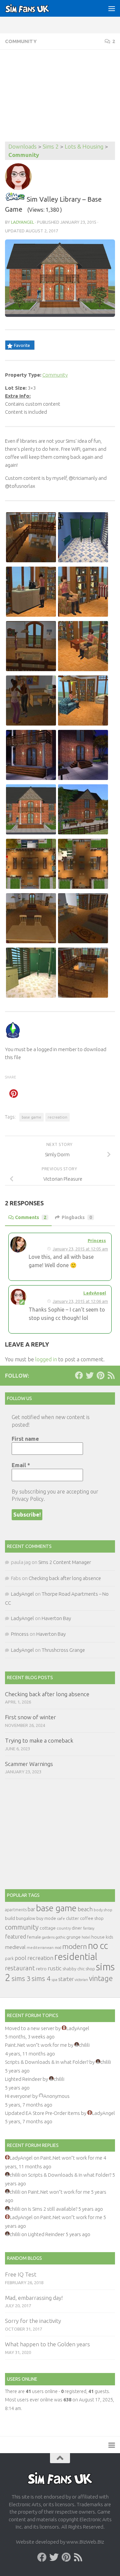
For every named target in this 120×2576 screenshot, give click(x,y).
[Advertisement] (60, 96)
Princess (97, 1240)
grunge (73, 1937)
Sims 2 (51, 146)
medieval (15, 1947)
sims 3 (21, 1978)
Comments (31, 1217)
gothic (60, 1937)
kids (109, 1937)
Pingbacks (77, 1217)
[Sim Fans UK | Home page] (35, 8)
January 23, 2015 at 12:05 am (80, 1249)
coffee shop (92, 1918)
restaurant (20, 1968)
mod (58, 1948)
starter (66, 1979)
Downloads (22, 146)
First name (25, 1439)
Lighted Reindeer (23, 2079)
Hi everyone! (18, 2096)
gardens (48, 1937)
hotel (86, 1937)
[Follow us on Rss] (111, 1375)
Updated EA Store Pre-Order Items (42, 2113)
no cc (98, 1946)
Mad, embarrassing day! (34, 2298)
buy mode (46, 1918)
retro (41, 1969)
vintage (101, 1978)
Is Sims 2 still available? (53, 2209)
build (10, 1918)
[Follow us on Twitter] (90, 1375)
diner (77, 1928)
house (98, 1937)
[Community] (15, 199)
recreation (57, 1117)
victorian (81, 1980)
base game (31, 1117)
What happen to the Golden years (47, 2344)
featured (15, 1937)
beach (85, 1909)
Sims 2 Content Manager (65, 1562)
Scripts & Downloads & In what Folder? (47, 2062)
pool (20, 1958)
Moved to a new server (30, 2028)
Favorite (22, 345)
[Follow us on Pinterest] (100, 1375)
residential (76, 1956)
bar (31, 1909)
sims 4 (41, 1978)
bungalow (26, 1918)
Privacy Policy (28, 1499)
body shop (103, 1910)
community (22, 1927)
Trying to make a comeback (39, 1740)
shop (90, 1969)
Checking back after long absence (65, 1578)
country (64, 1928)
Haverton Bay (56, 1618)
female (34, 1937)
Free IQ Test (21, 2274)
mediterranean (40, 1947)
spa (54, 1979)
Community (21, 41)
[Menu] (112, 8)
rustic (55, 1968)
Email (21, 1465)
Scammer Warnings (29, 1764)
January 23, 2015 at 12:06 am (80, 1301)
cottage (48, 1928)
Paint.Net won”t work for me (36, 2045)
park (9, 1958)
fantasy (89, 1928)
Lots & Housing (84, 146)
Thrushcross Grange (63, 1650)
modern (75, 1946)
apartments (16, 1910)
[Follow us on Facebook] (79, 1375)
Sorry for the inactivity (33, 2321)
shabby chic (74, 1969)
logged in (46, 1359)
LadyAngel (22, 222)
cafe (61, 1918)
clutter (72, 1918)
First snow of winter (30, 1717)
